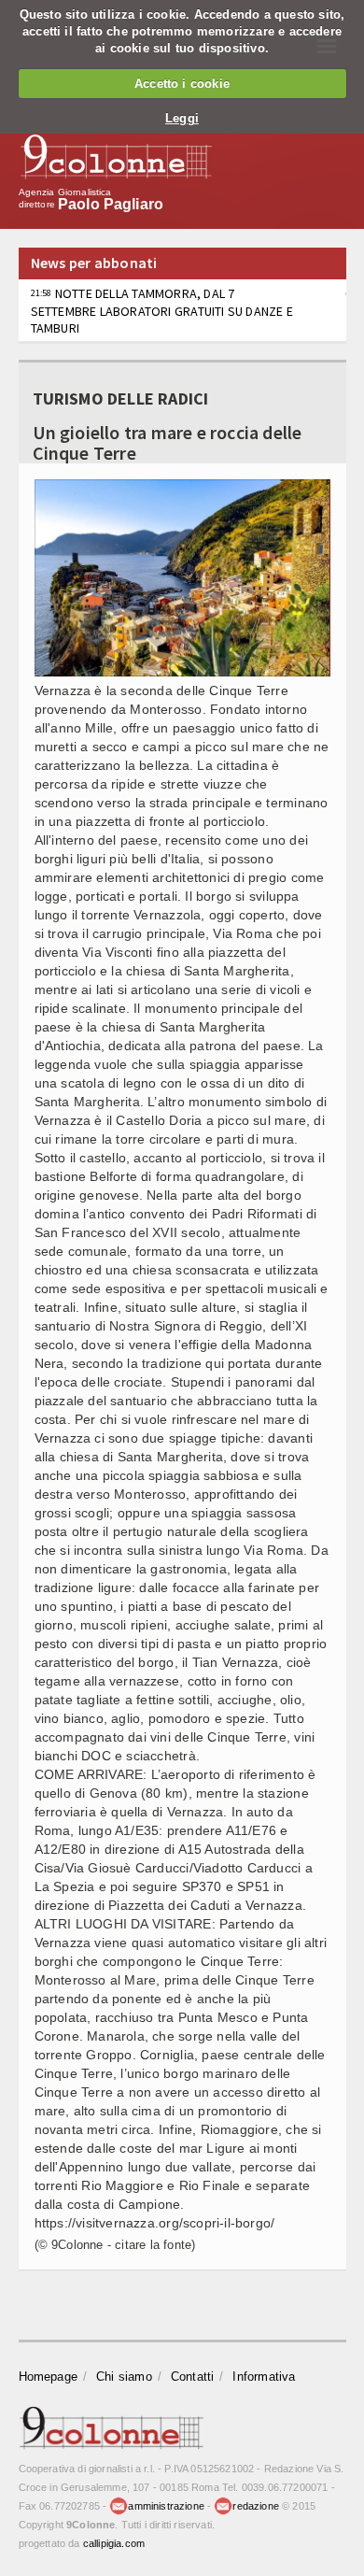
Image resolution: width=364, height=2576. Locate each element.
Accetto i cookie (182, 84)
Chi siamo (124, 2377)
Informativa (264, 2377)
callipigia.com (114, 2543)
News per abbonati (94, 263)
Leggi (182, 118)
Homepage (49, 2377)
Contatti (193, 2377)
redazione (256, 2506)
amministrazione (166, 2506)
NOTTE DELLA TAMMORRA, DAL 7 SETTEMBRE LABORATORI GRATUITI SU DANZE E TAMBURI (162, 310)
